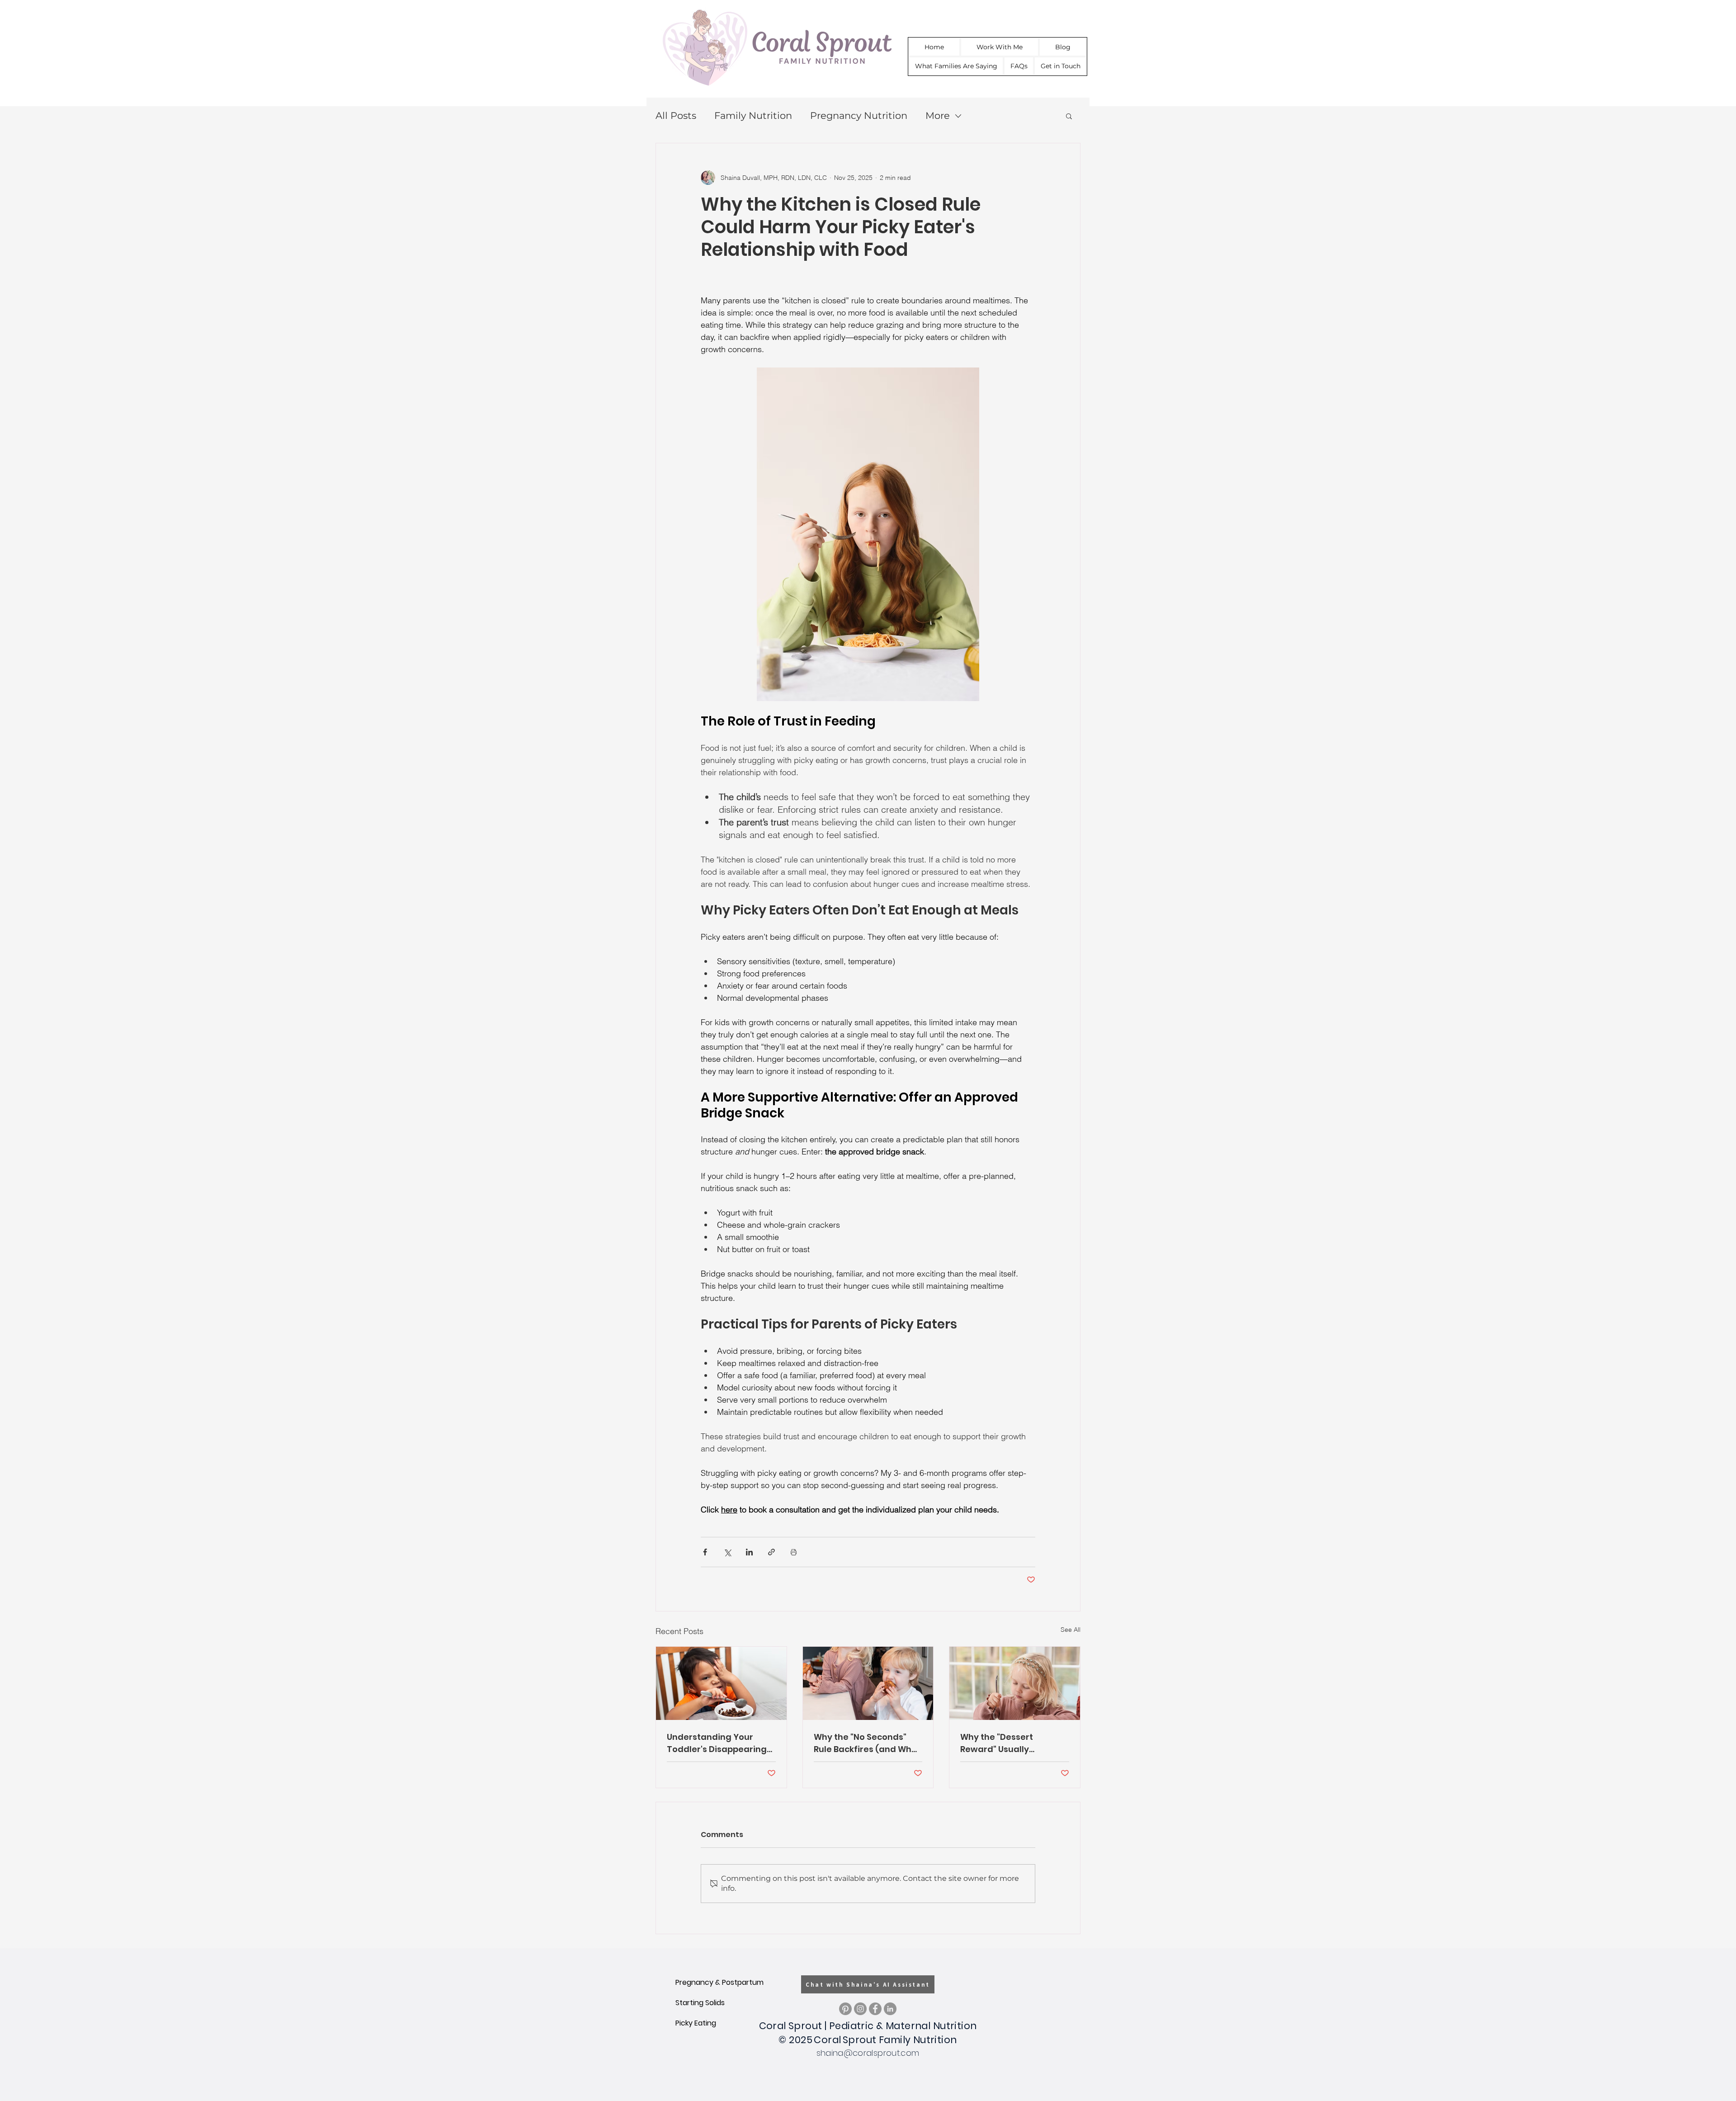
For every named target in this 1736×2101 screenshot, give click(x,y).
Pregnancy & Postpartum (719, 1982)
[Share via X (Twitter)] (727, 1552)
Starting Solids (700, 2003)
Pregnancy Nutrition (859, 115)
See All (1071, 1630)
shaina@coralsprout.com (868, 2053)
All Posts (676, 115)
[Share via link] (771, 1552)
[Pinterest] (845, 2009)
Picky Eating (696, 2023)
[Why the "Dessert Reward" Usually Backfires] (1015, 1683)
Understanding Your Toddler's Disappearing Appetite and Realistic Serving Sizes (717, 1743)
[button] (1069, 116)
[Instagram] (860, 2009)
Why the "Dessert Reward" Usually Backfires (997, 1743)
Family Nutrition (753, 115)
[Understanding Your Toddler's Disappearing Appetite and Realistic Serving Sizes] (721, 1683)
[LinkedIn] (890, 2009)
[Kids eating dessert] (868, 1683)
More (938, 115)
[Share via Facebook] (705, 1552)
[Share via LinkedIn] (749, 1552)
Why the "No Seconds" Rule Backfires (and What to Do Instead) (867, 1743)
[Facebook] (875, 2009)
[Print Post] (794, 1552)
